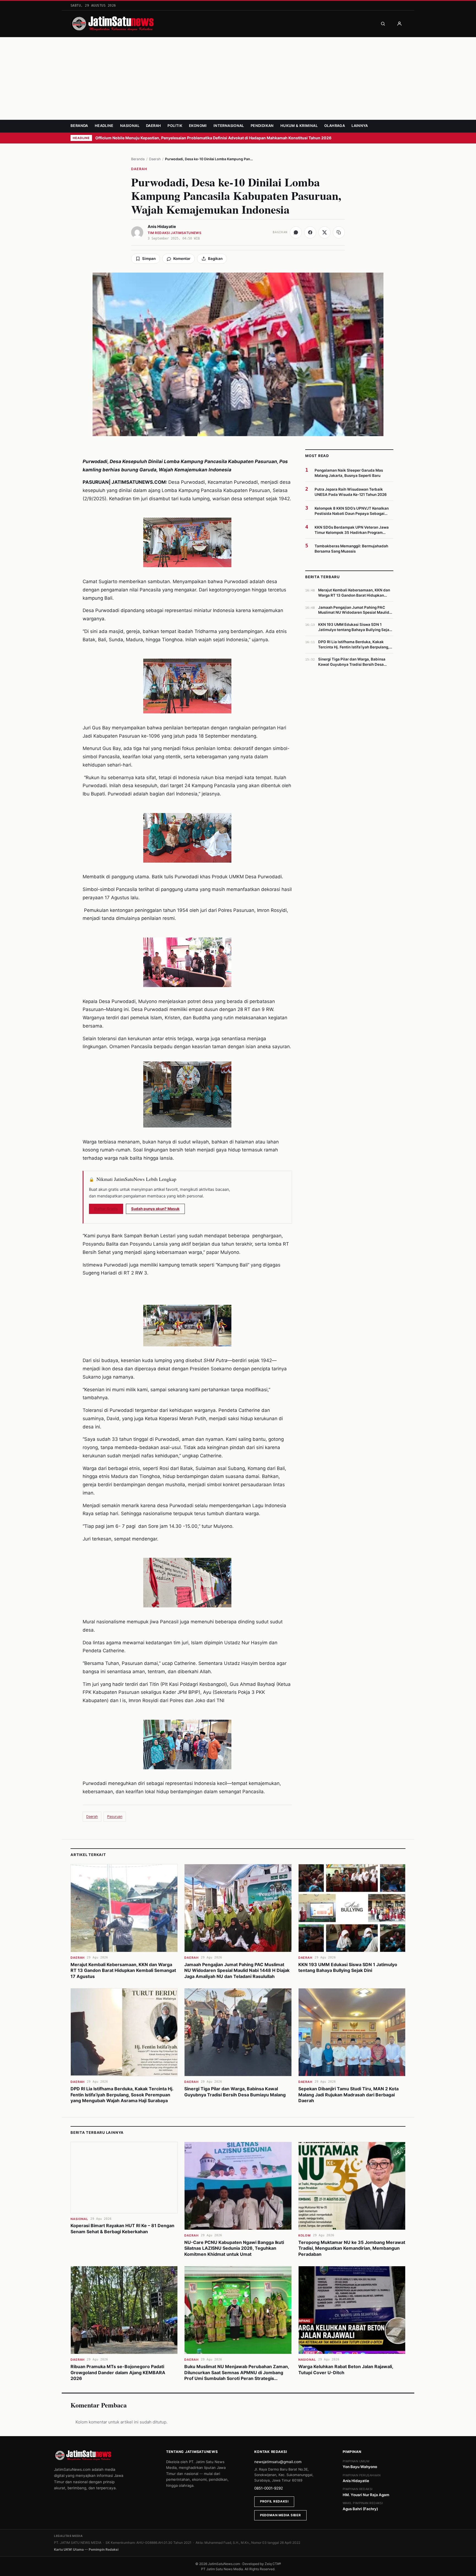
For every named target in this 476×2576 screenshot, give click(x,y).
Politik (175, 126)
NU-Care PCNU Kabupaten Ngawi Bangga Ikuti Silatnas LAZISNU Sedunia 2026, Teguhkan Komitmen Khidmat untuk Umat (234, 2248)
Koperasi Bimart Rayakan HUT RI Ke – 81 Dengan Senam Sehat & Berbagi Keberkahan (122, 2229)
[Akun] (399, 24)
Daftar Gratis (106, 1209)
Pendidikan (262, 126)
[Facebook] (310, 232)
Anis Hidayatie (162, 227)
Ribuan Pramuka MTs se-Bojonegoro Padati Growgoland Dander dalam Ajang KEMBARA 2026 (118, 2372)
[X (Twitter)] (324, 232)
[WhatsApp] (296, 232)
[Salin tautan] (339, 232)
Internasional (229, 126)
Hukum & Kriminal (299, 126)
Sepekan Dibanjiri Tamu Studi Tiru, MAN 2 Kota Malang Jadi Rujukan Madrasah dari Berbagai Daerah (348, 2095)
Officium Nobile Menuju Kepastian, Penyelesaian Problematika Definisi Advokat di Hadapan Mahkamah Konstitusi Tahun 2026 (214, 138)
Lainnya (360, 126)
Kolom (305, 2235)
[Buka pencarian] (383, 24)
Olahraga (335, 126)
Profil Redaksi (274, 2501)
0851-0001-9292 (269, 2488)
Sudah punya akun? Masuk (155, 1209)
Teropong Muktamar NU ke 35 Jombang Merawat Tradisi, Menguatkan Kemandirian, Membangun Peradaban (352, 2248)
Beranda (79, 126)
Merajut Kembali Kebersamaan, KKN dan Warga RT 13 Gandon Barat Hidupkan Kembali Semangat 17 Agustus (123, 1970)
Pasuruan (115, 1816)
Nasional (130, 126)
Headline (104, 126)
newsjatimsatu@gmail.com (278, 2462)
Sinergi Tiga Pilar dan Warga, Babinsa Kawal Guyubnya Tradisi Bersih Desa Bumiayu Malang (235, 2092)
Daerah (153, 126)
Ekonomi (198, 126)
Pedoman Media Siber (280, 2515)
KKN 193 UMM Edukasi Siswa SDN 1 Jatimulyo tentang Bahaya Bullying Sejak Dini (348, 1968)
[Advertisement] (238, 78)
